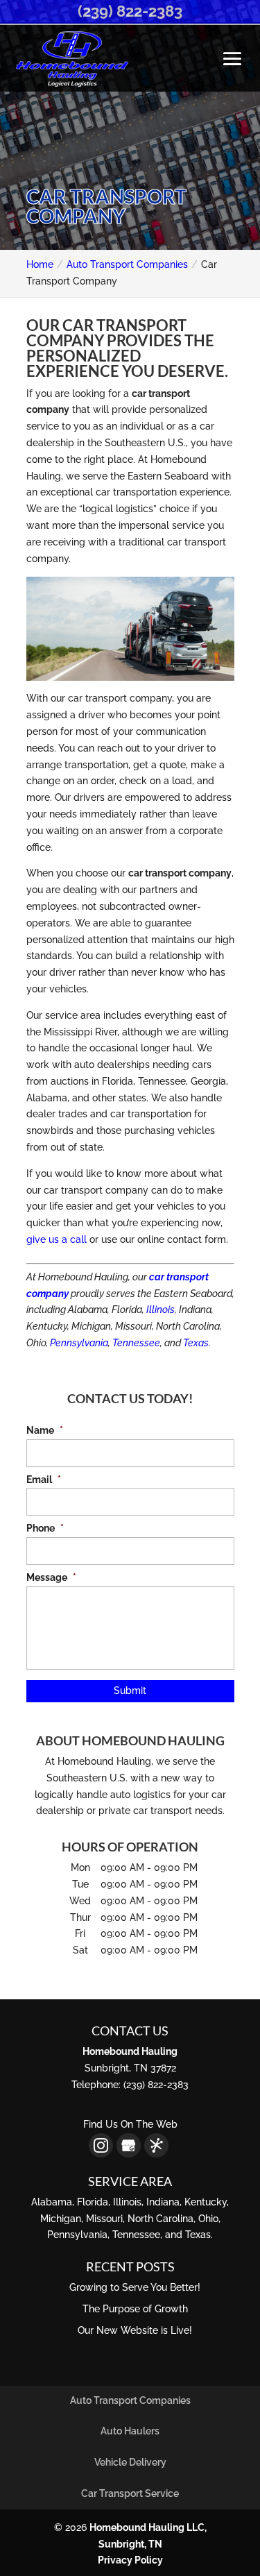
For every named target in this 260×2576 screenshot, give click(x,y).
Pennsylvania (79, 1343)
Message (51, 1577)
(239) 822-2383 (130, 11)
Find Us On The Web (130, 2124)
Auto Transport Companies (130, 2400)
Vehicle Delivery (130, 2462)
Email (44, 1480)
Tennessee (136, 1343)
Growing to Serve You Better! (135, 2287)
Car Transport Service (130, 2493)
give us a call (57, 1239)
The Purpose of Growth (135, 2309)
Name (45, 1430)
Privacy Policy (130, 2560)
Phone (45, 1528)
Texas (196, 1343)
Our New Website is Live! (135, 2330)
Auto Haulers (130, 2431)
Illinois (161, 1310)
